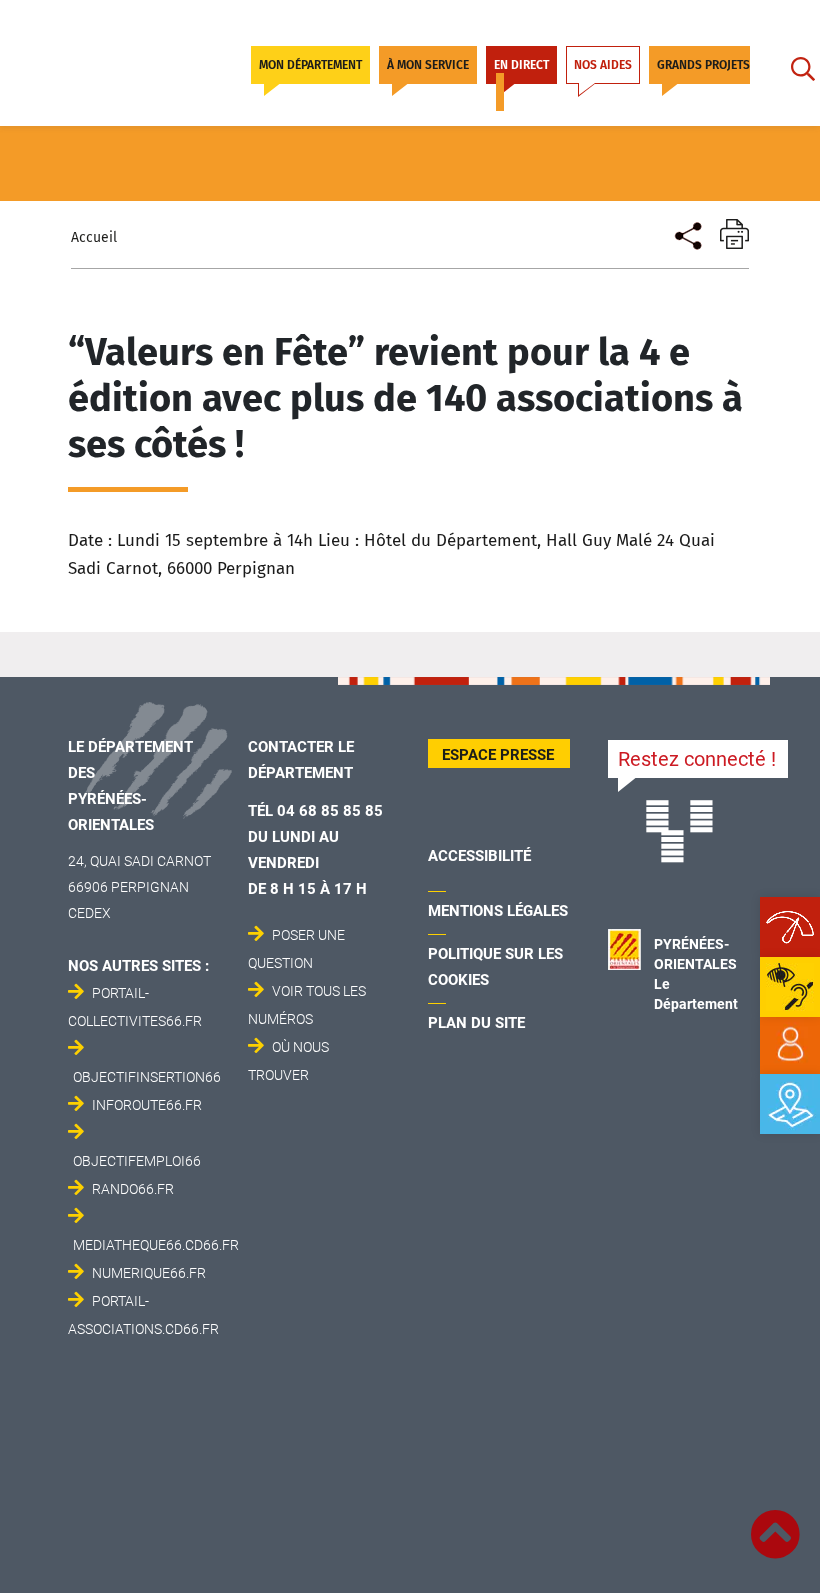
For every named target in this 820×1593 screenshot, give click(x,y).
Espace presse (498, 755)
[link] (790, 1045)
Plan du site (476, 1023)
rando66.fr (133, 1189)
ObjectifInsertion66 (147, 1077)
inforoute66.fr (147, 1105)
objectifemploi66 (137, 1161)
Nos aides (603, 65)
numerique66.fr (149, 1273)
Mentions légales (498, 911)
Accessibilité (479, 856)
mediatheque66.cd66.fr (156, 1245)
